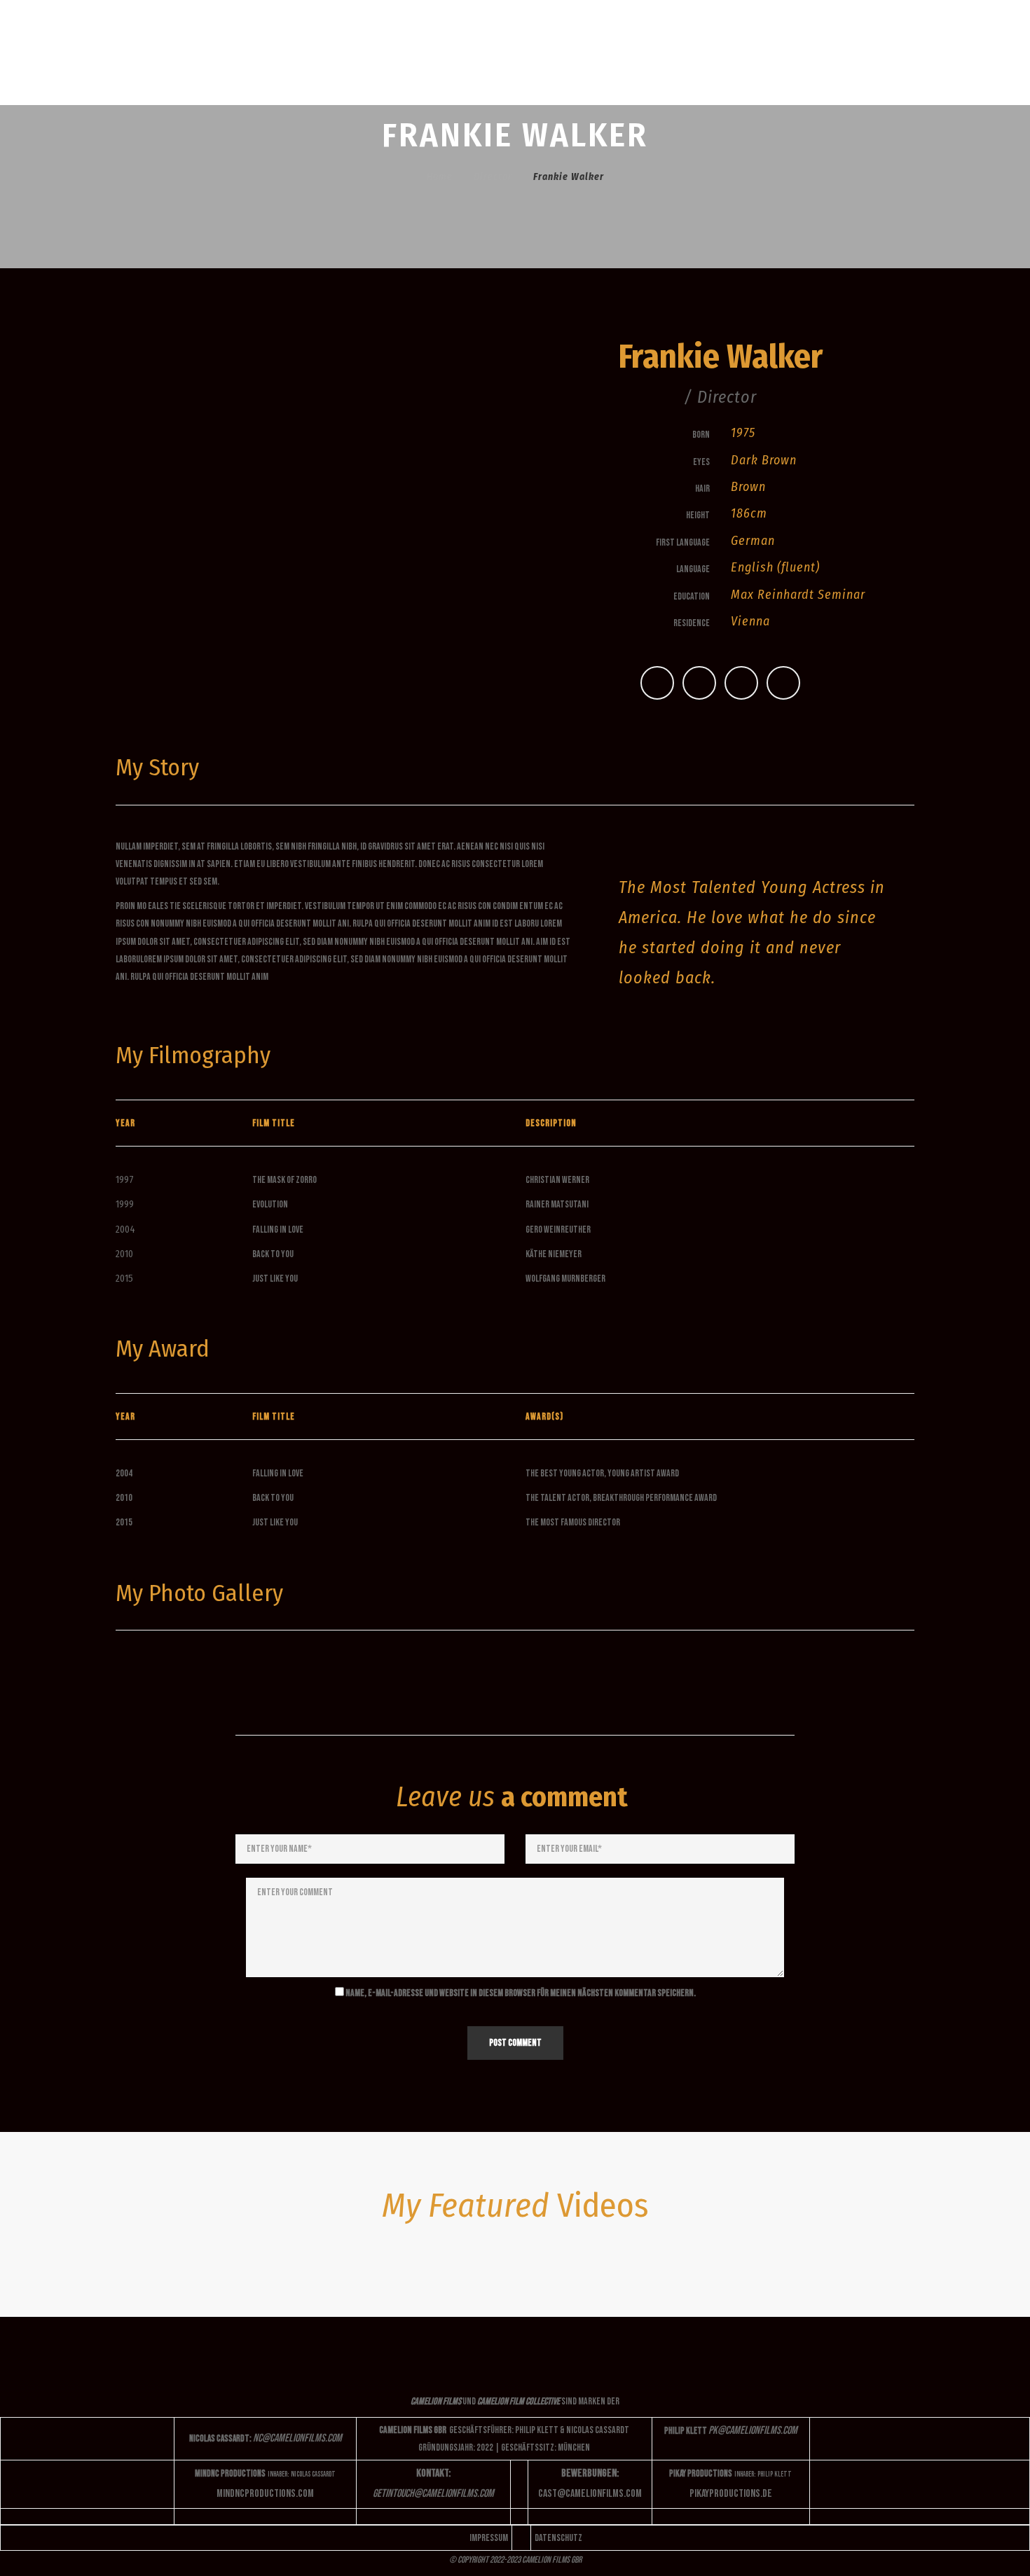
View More (213, 1675)
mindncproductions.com (265, 2494)
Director (493, 177)
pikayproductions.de (731, 2494)
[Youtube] (783, 683)
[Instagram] (741, 683)
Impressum (489, 2538)
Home (440, 177)
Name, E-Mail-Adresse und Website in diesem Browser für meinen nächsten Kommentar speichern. (521, 1993)
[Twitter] (657, 683)
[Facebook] (699, 683)
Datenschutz (558, 2538)
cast (590, 2494)
